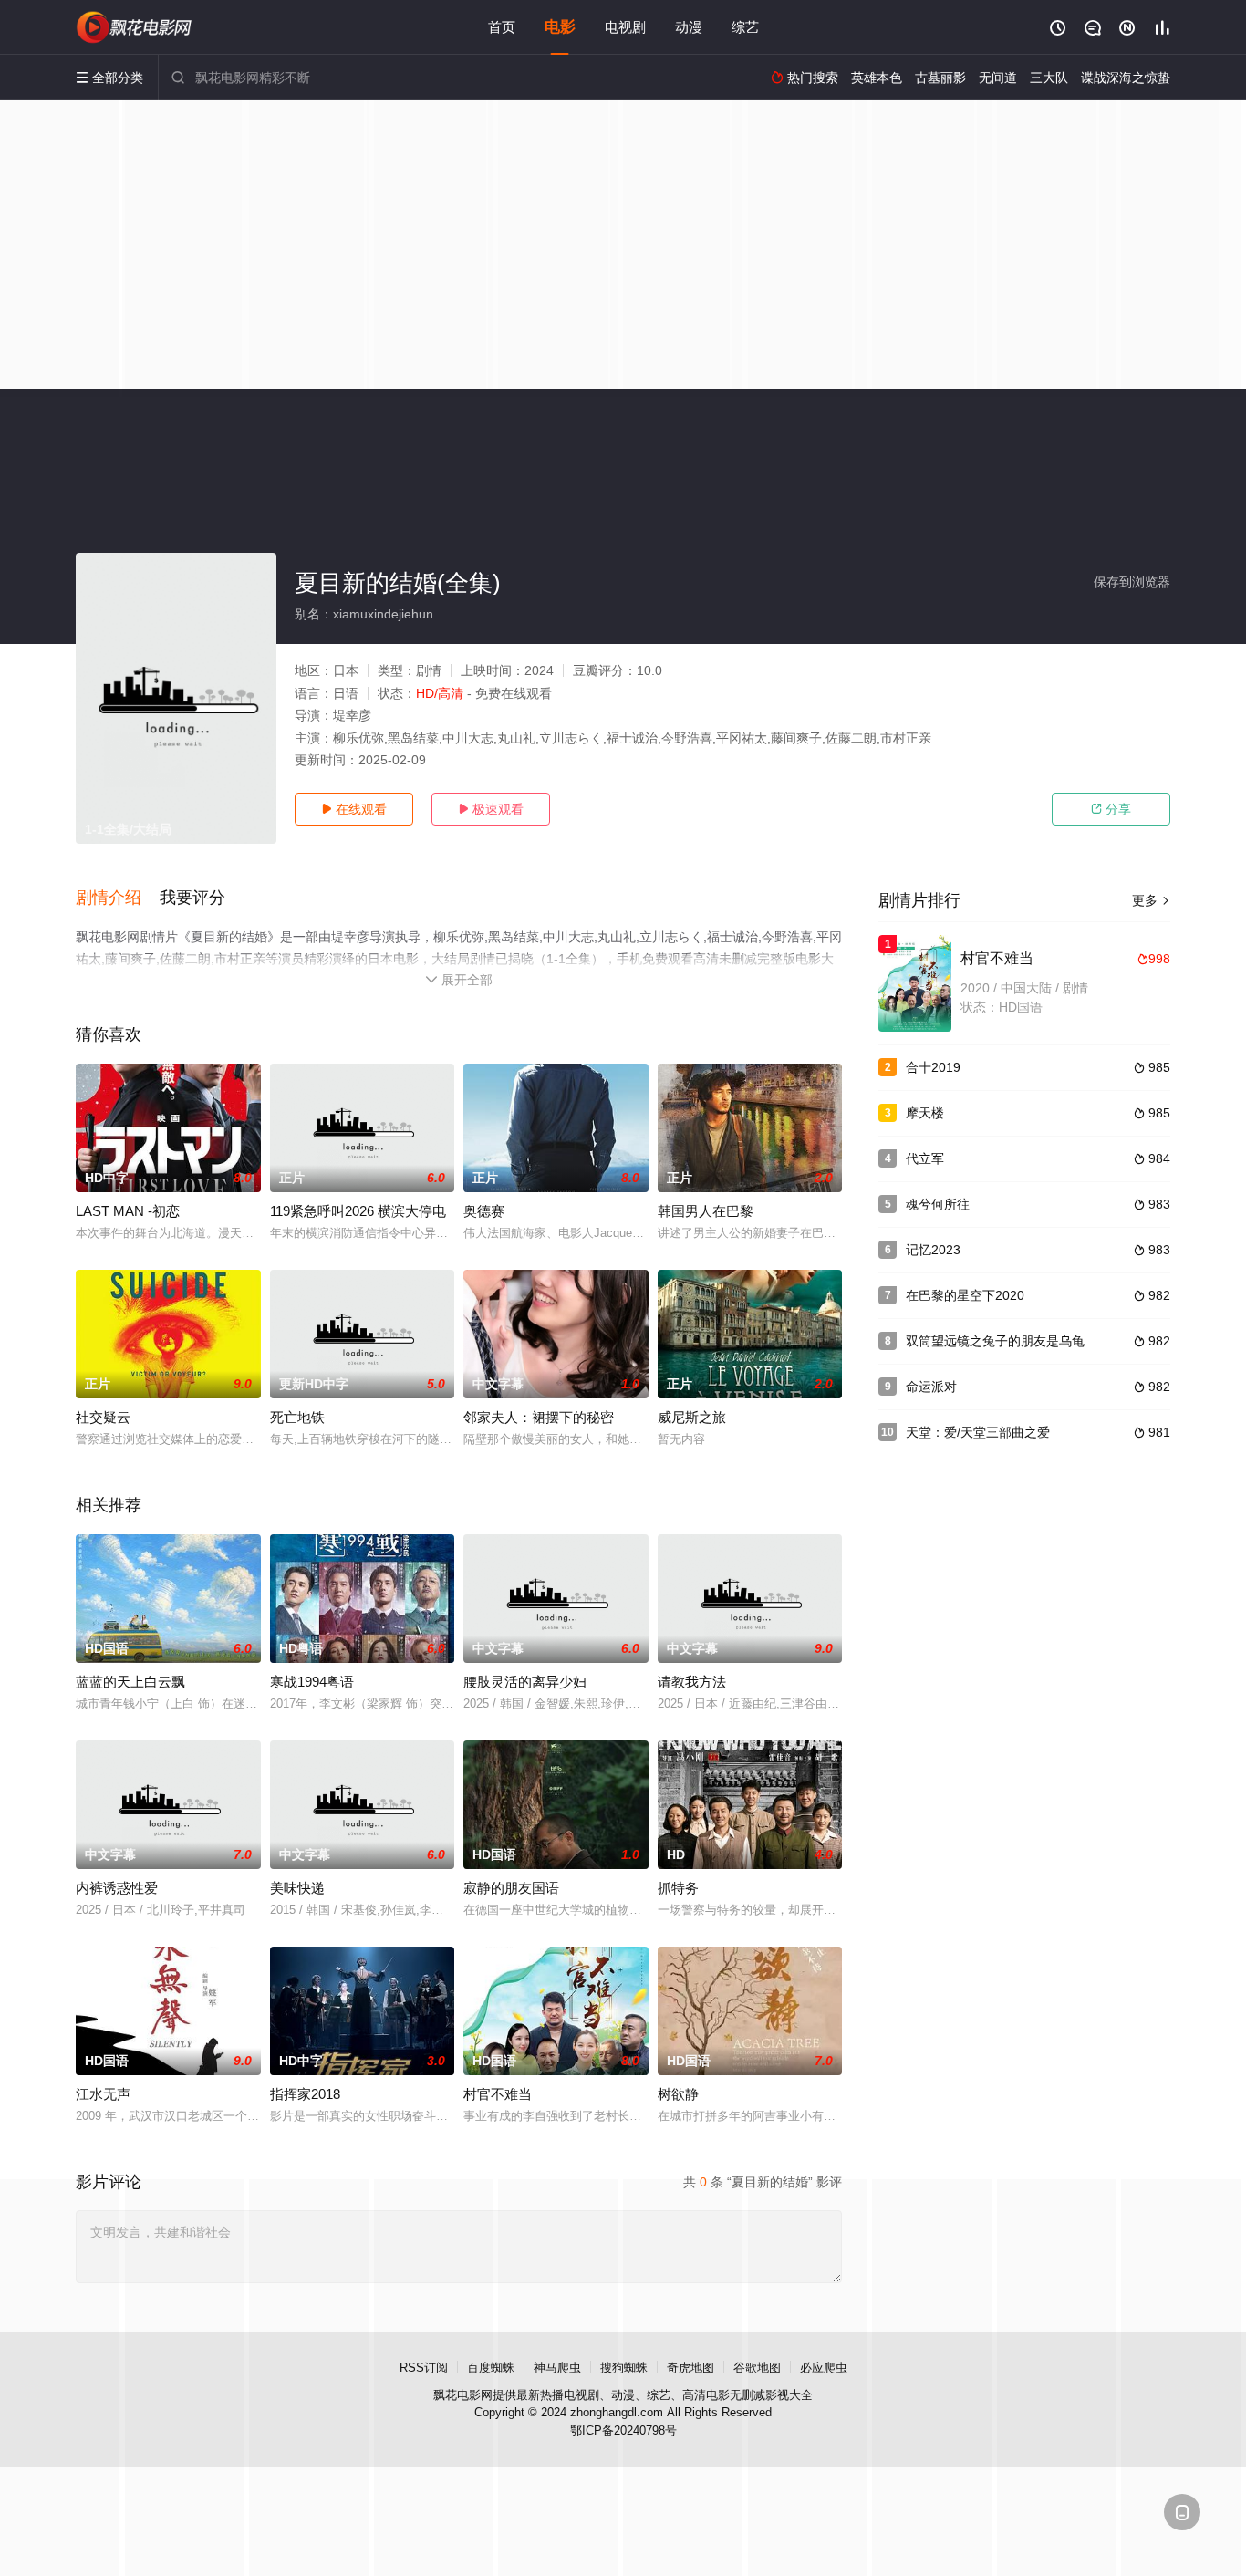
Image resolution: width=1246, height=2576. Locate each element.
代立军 (925, 1158)
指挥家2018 (305, 2094)
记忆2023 (933, 1250)
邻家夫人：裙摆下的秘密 (539, 1417)
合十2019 (933, 1067)
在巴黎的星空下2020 (965, 1295)
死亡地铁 (297, 1417)
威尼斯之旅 (692, 1417)
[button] (118, 898)
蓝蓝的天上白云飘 (130, 1682)
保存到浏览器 (1132, 582)
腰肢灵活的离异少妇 (525, 1682)
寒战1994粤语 (312, 1682)
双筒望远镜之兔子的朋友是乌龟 (995, 1341)
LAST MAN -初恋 (128, 1211)
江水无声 (103, 2094)
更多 (1151, 900)
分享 (1111, 809)
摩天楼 (925, 1113)
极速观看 (491, 809)
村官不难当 (498, 2094)
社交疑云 (103, 1417)
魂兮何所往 (938, 1204)
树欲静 (678, 2094)
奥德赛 (484, 1211)
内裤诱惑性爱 (117, 1888)
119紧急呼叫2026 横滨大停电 (358, 1211)
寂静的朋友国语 (511, 1888)
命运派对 (931, 1387)
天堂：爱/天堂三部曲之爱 (978, 1432)
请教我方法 (692, 1682)
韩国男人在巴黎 (706, 1211)
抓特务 (678, 1888)
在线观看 (354, 809)
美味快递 (297, 1888)
